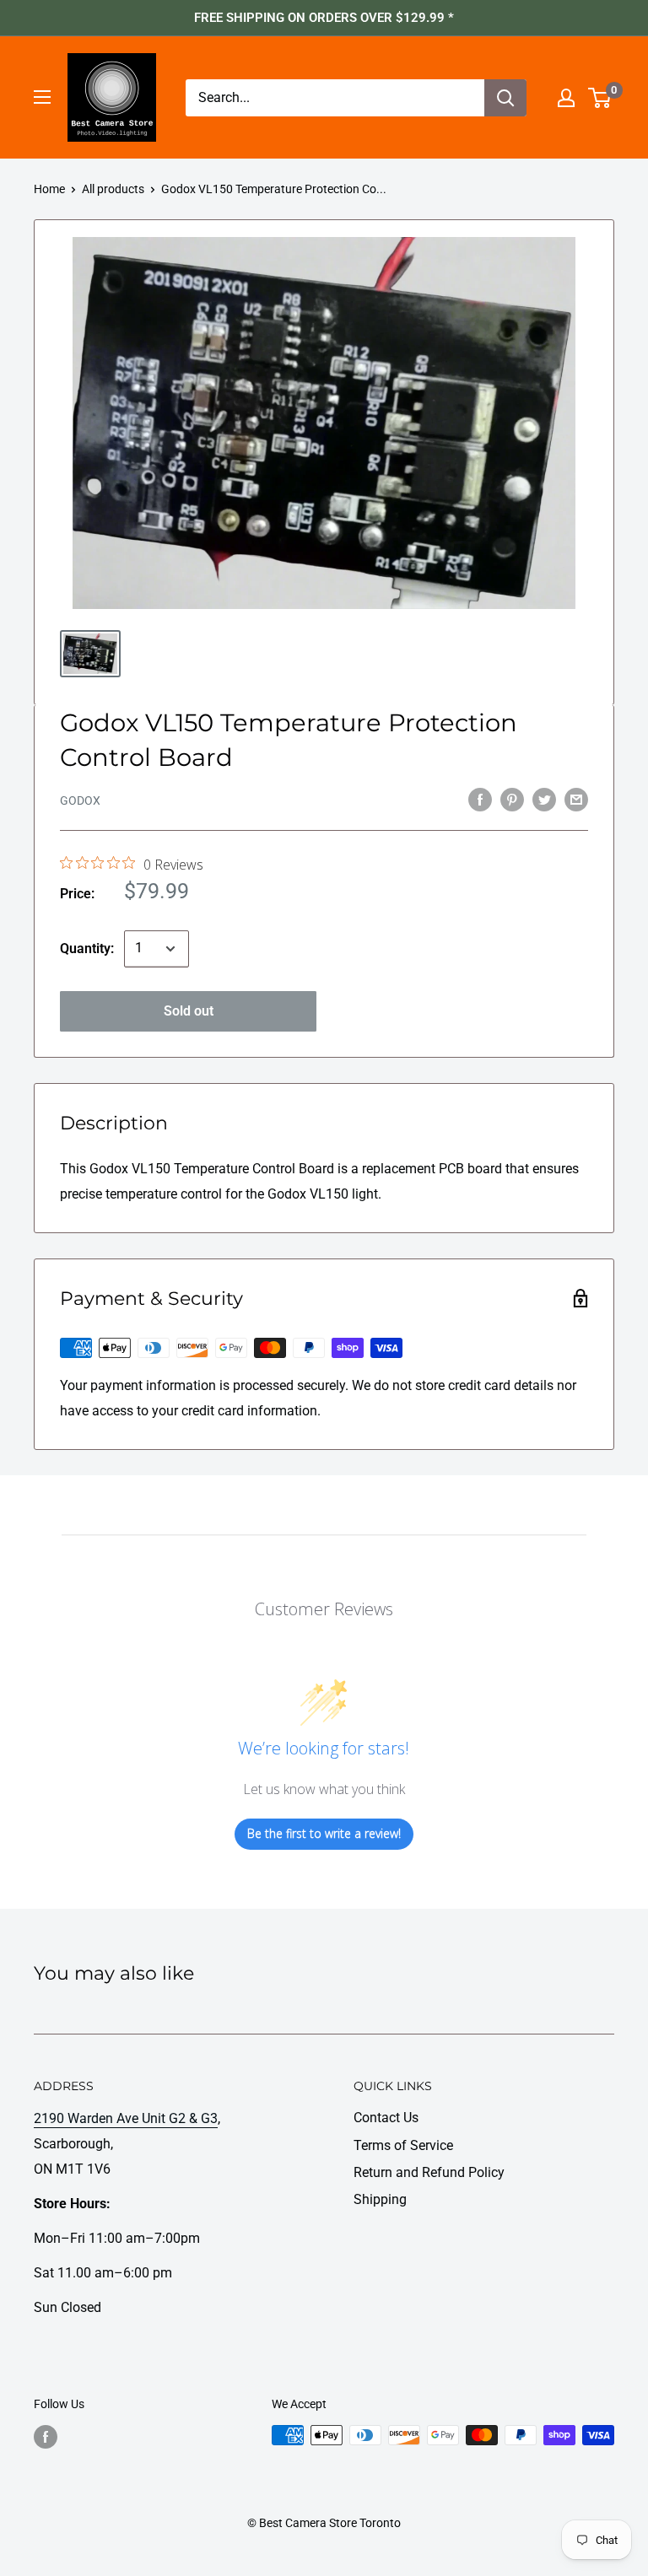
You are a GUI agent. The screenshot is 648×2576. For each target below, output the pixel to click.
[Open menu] (42, 97)
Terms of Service (403, 2145)
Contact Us (386, 2118)
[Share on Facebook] (480, 799)
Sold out (189, 1011)
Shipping (380, 2199)
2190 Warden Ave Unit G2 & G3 (126, 2118)
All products (113, 189)
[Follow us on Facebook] (46, 2437)
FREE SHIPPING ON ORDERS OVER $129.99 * (324, 18)
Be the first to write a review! (324, 1833)
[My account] (566, 98)
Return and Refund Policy (429, 2172)
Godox (80, 800)
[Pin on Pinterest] (512, 799)
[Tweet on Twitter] (544, 799)
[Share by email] (576, 799)
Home (49, 189)
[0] (600, 98)
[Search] (505, 98)
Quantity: (87, 948)
